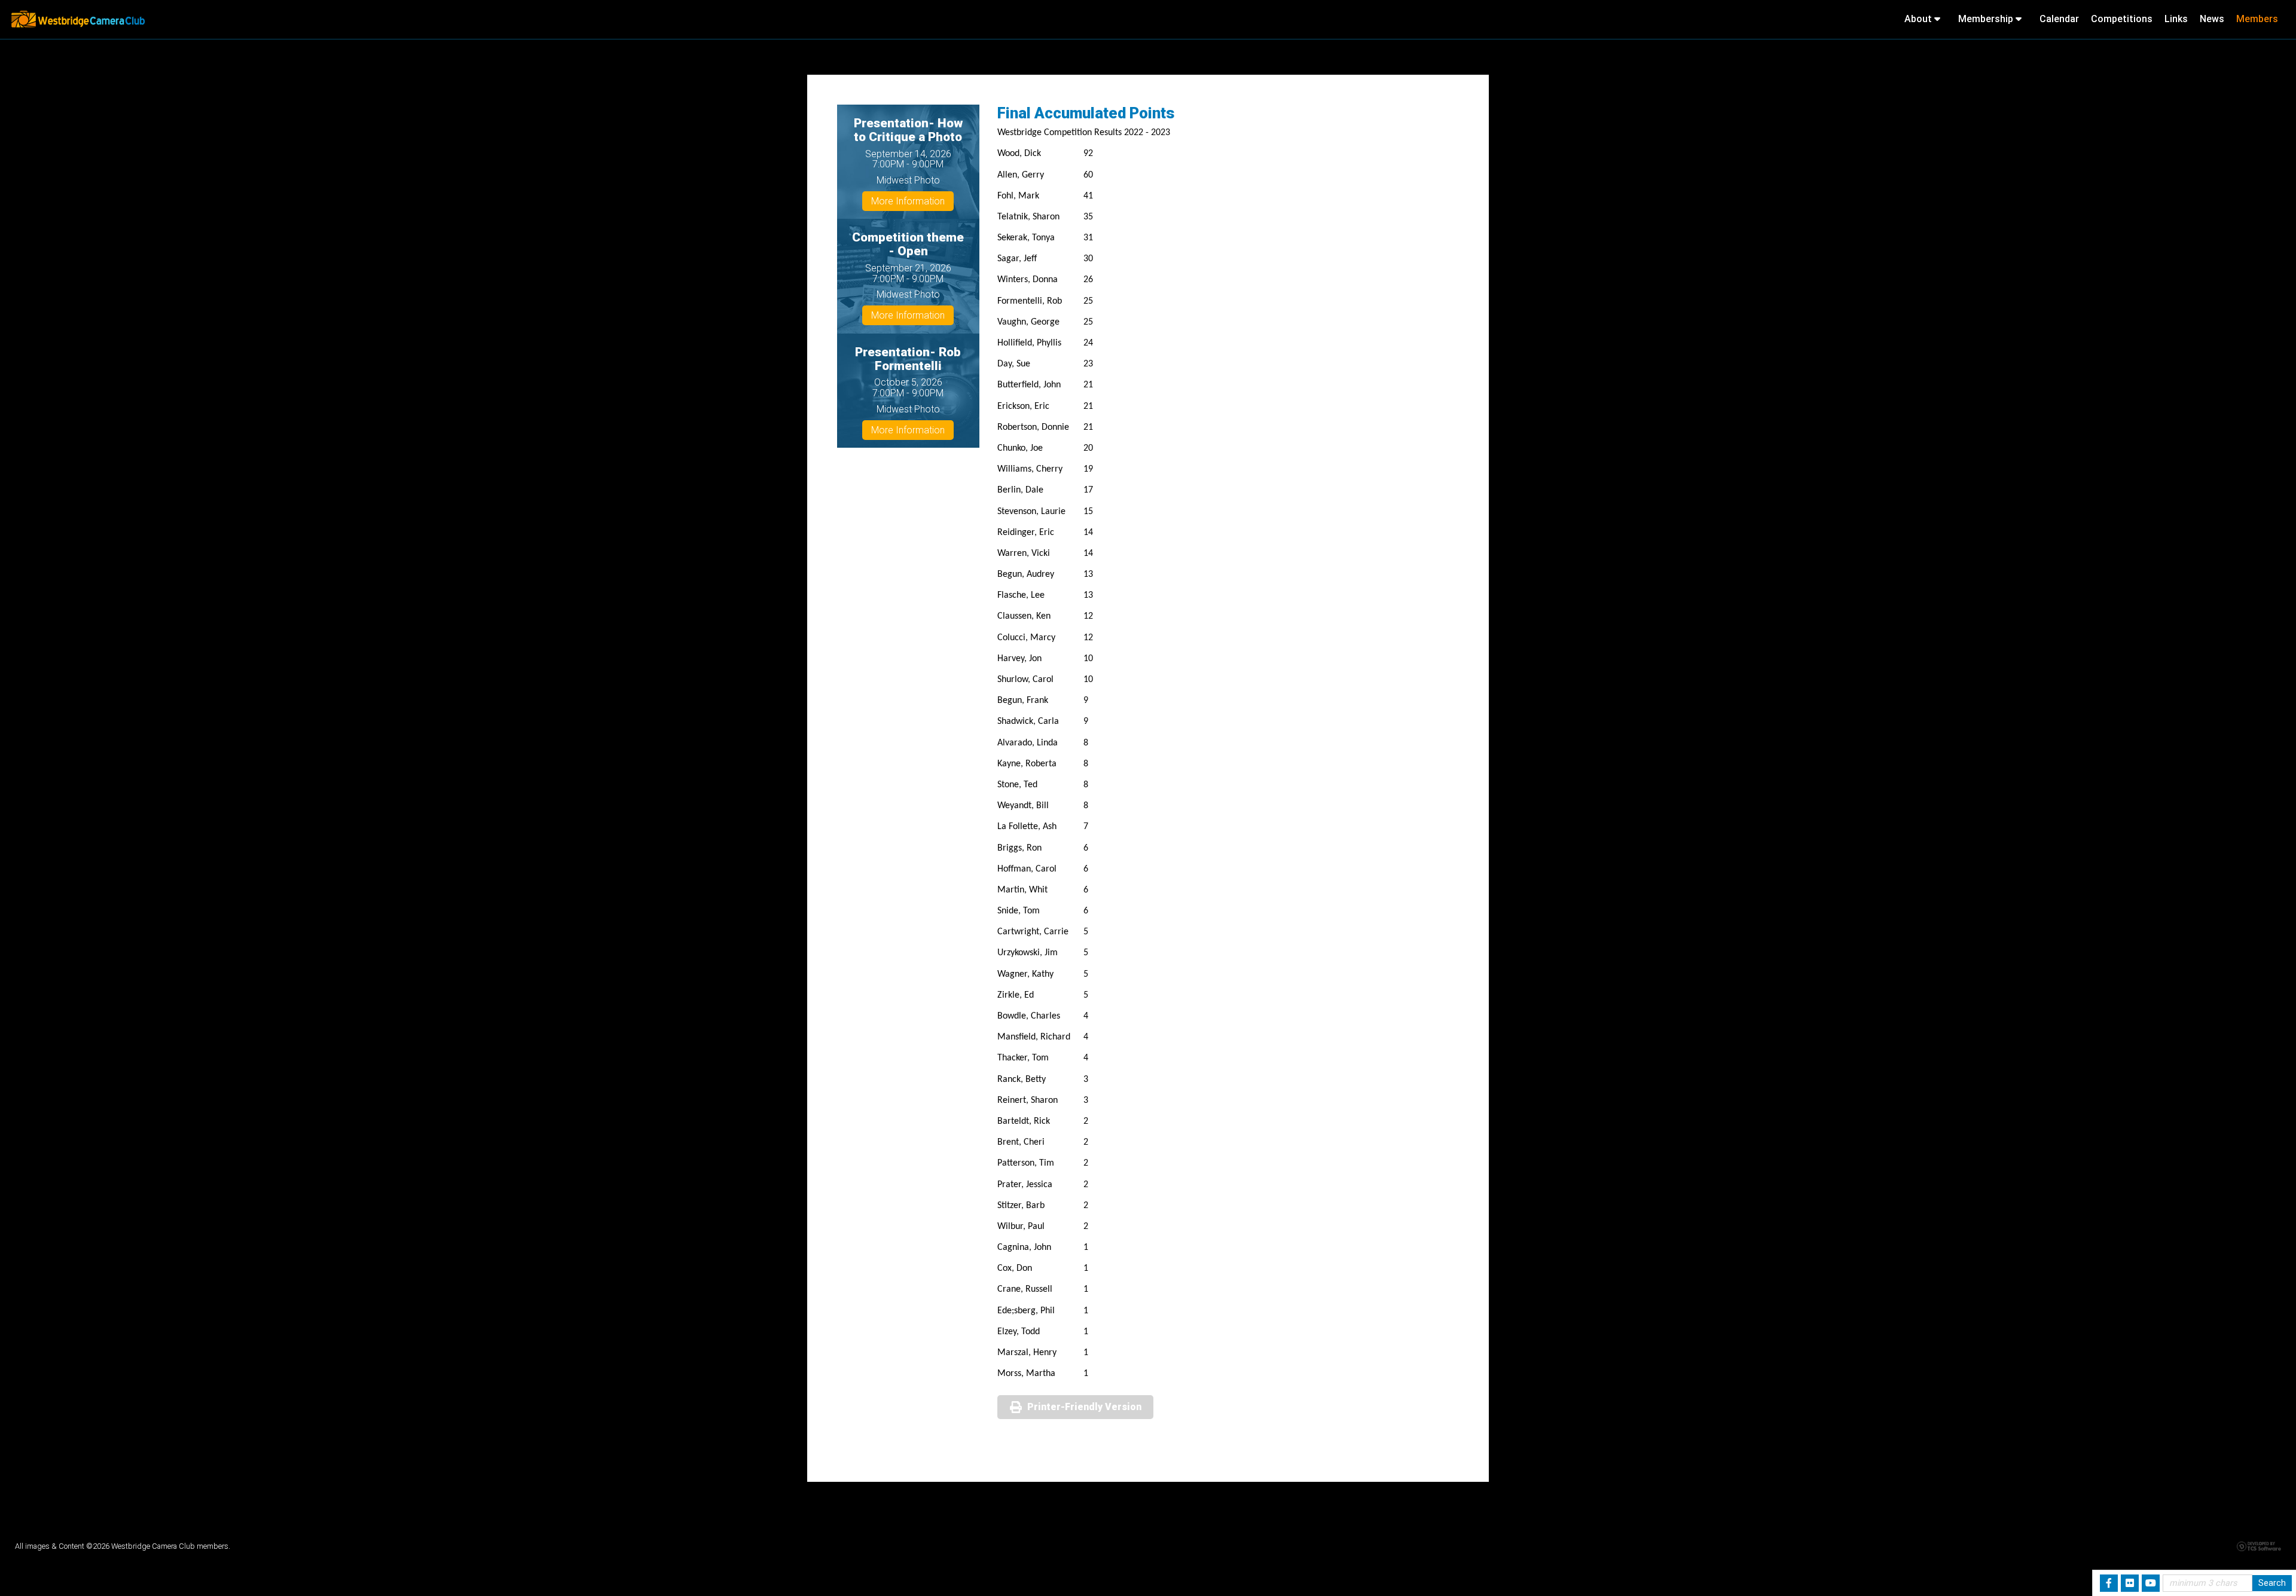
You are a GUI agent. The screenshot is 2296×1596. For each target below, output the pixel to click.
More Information (908, 201)
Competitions (2122, 19)
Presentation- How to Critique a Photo (908, 130)
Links (2176, 19)
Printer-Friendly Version (1084, 1407)
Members (2257, 19)
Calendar (2059, 19)
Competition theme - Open (908, 244)
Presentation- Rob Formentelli (908, 359)
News (2212, 19)
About (1919, 19)
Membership (1987, 19)
